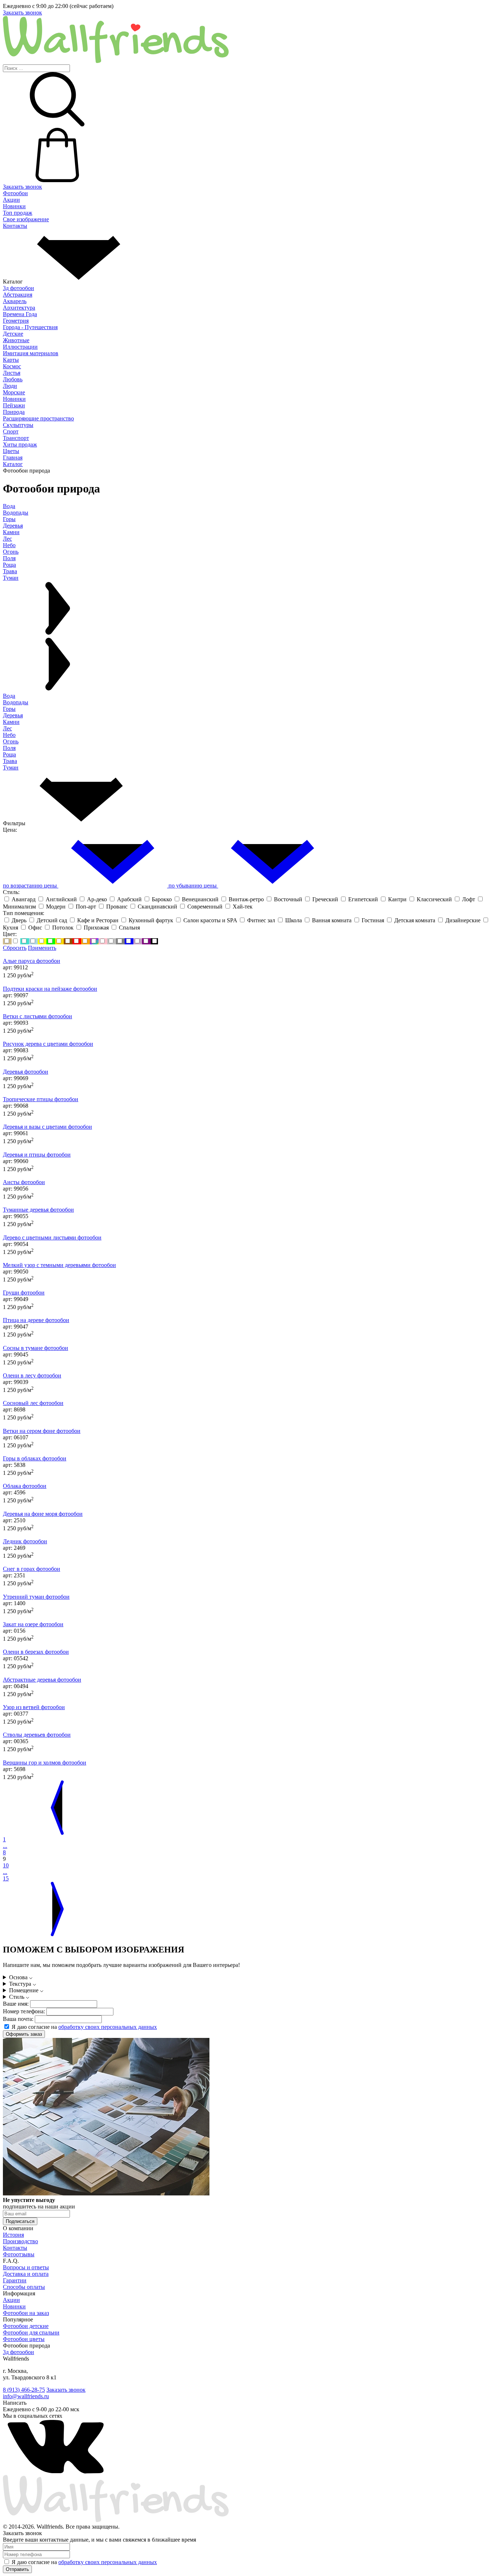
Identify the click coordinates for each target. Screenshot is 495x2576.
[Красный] (77, 941)
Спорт (11, 431)
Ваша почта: (18, 2019)
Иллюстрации (20, 347)
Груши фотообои (24, 1293)
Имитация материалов (31, 353)
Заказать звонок (22, 12)
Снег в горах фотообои (32, 1569)
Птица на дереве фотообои (36, 1320)
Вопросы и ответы (26, 2267)
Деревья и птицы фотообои (37, 1155)
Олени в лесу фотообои (32, 1375)
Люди (10, 386)
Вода (9, 696)
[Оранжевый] (86, 941)
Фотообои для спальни (31, 2332)
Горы (9, 709)
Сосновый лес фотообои (33, 1403)
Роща (9, 754)
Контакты (15, 226)
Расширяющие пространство (38, 418)
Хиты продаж (20, 444)
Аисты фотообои (24, 1182)
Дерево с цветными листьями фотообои (52, 1237)
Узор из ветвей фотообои (34, 1707)
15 (6, 1878)
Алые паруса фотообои (32, 961)
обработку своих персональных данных (108, 2027)
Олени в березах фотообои (36, 1652)
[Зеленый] (51, 941)
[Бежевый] (7, 941)
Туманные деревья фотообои (38, 1210)
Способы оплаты (24, 2287)
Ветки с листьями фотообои (38, 1016)
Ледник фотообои (25, 1541)
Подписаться (20, 2221)
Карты (11, 360)
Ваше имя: (16, 2004)
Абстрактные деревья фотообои (42, 1680)
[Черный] (154, 941)
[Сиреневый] (138, 941)
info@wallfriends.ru (26, 2396)
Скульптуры (18, 425)
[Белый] (16, 941)
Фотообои (15, 193)
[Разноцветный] (94, 941)
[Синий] (129, 941)
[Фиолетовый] (146, 941)
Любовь (13, 379)
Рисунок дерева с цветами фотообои (48, 1044)
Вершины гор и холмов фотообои (45, 1763)
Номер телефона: (24, 2011)
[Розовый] (103, 941)
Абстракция (18, 295)
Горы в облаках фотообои (35, 1458)
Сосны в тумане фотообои (36, 1348)
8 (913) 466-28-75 (24, 2390)
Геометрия (16, 321)
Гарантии (15, 2280)
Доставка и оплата (26, 2274)
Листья (12, 373)
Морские (14, 392)
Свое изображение (26, 219)
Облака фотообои (25, 1486)
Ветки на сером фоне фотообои (42, 1431)
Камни (11, 722)
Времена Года (20, 314)
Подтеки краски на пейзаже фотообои (50, 989)
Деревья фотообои (26, 1072)
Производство (20, 2241)
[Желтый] (42, 941)
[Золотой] (59, 941)
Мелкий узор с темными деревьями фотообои (59, 1265)
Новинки (14, 206)
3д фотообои (18, 288)
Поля (9, 748)
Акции (11, 200)
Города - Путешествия (30, 327)
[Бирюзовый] (25, 941)
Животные (16, 340)
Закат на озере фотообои (33, 1624)
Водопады (16, 702)
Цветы (11, 451)
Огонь (11, 741)
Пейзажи (14, 405)
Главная (13, 458)
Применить (42, 948)
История (13, 2235)
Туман (11, 767)
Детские (13, 334)
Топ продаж (18, 213)
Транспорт (16, 438)
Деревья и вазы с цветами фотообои (47, 1127)
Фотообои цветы (24, 2339)
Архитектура (19, 308)
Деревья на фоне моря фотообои (43, 1514)
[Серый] (120, 941)
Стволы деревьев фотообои (37, 1735)
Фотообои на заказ (26, 2313)
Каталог (13, 464)
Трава (10, 761)
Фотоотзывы (19, 2254)
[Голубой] (33, 941)
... (5, 1846)
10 (6, 1865)
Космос (12, 366)
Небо (9, 735)
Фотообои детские (26, 2326)
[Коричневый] (68, 941)
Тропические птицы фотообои (41, 1099)
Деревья (13, 715)
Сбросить (15, 948)
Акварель (15, 301)
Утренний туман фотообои (36, 1597)
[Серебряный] (112, 941)
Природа (14, 412)
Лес (7, 728)
